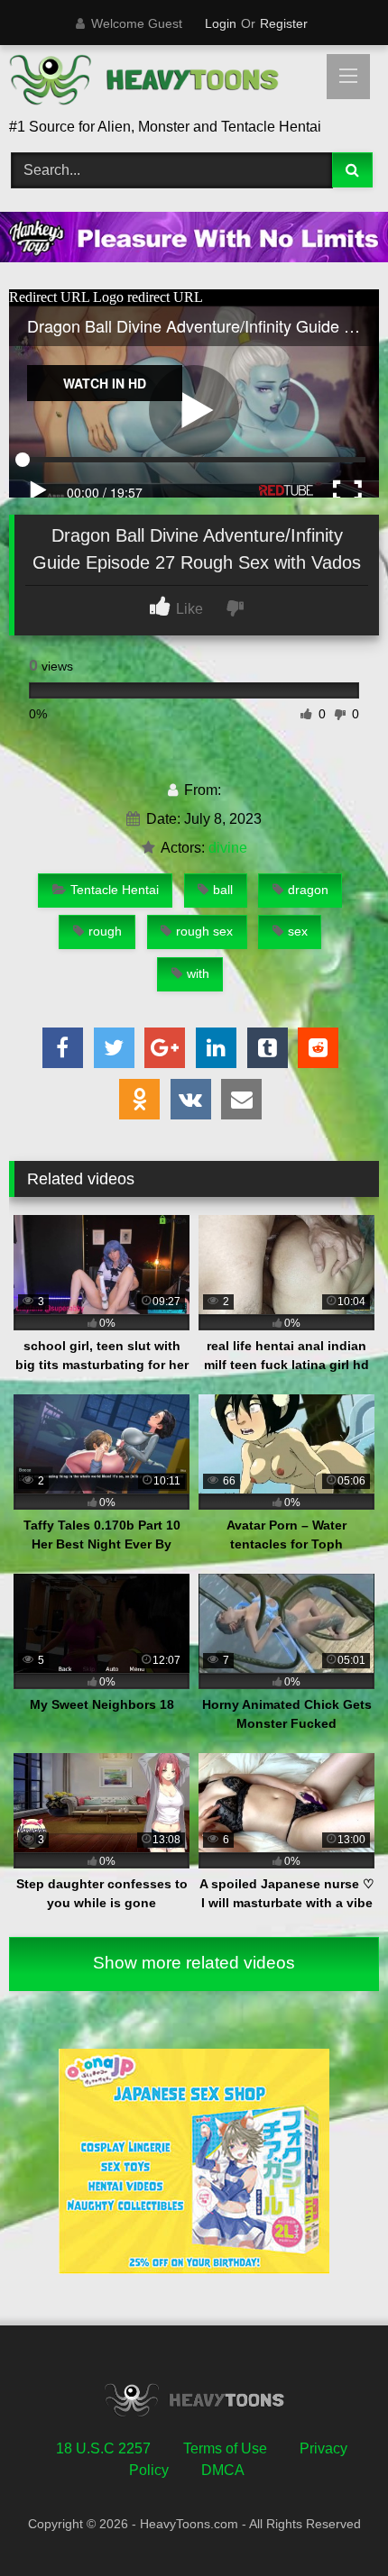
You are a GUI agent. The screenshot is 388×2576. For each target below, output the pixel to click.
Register (284, 23)
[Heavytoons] (159, 83)
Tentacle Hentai (115, 890)
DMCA (223, 2470)
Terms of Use (225, 2448)
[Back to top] (332, 2522)
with (198, 973)
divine (228, 848)
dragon (308, 890)
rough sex (204, 931)
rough (105, 931)
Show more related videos (194, 1963)
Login (221, 23)
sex (298, 931)
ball (223, 890)
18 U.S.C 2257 (103, 2448)
